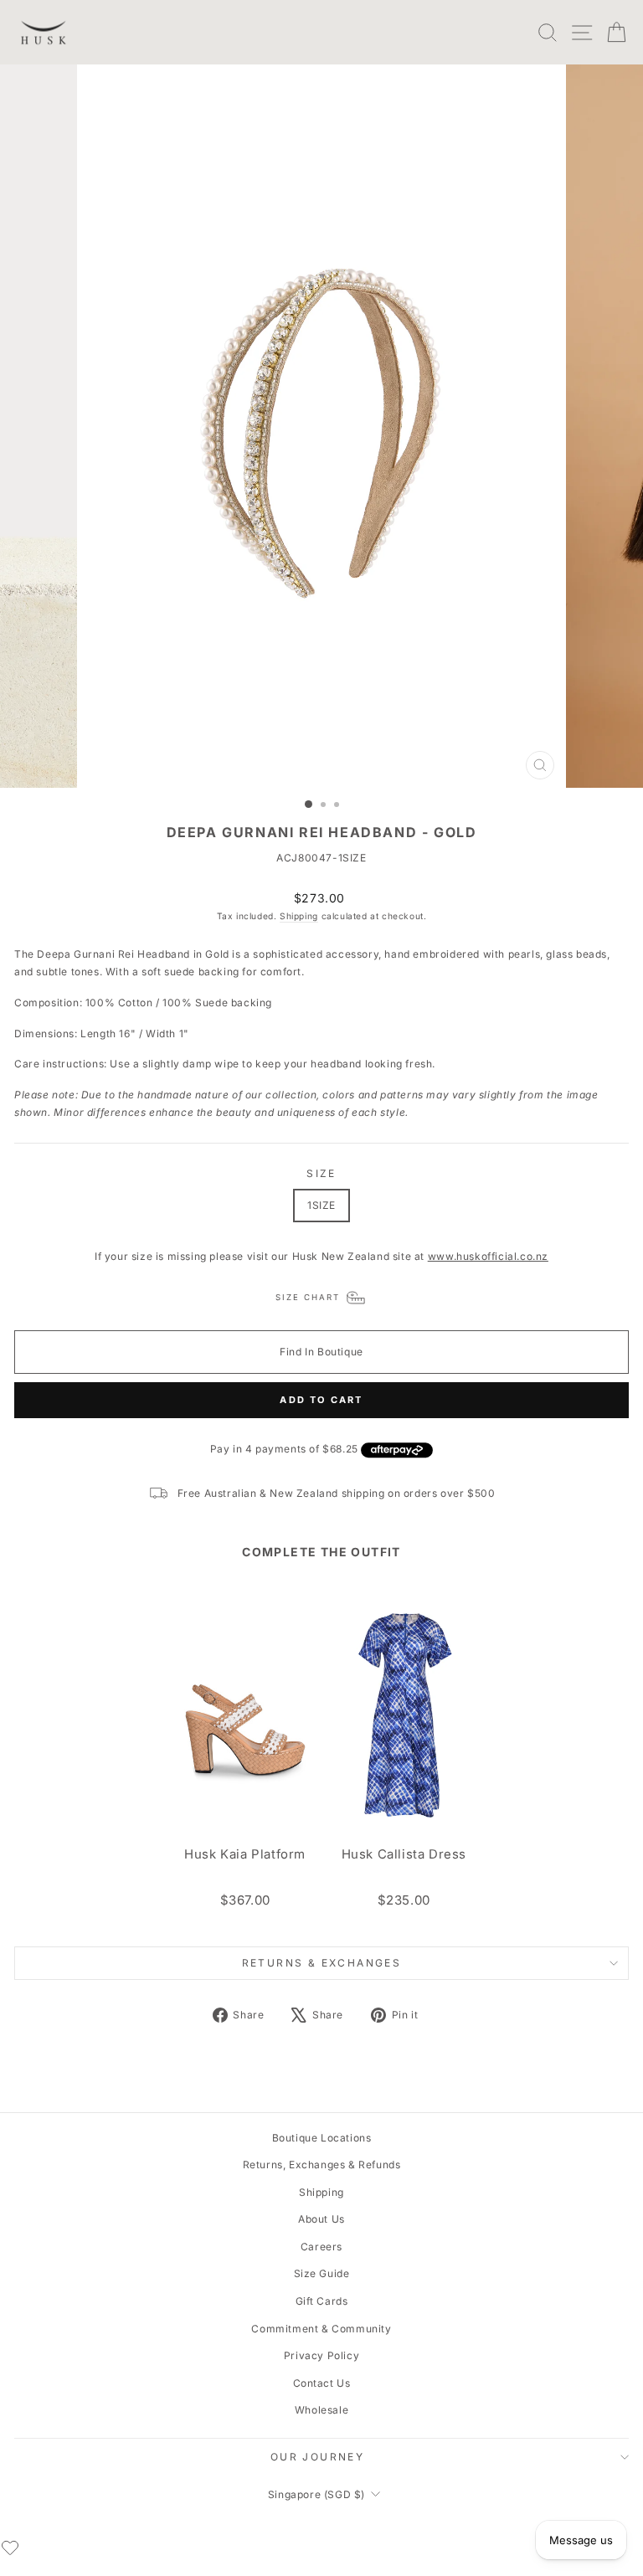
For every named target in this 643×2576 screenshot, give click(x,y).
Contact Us (322, 2383)
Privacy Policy (321, 2355)
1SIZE (321, 1205)
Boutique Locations (322, 2138)
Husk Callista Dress (404, 1854)
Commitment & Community (321, 2329)
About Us (321, 2219)
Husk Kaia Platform (245, 1854)
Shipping (299, 916)
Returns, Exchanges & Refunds (322, 2165)
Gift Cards (322, 2301)
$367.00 (245, 1900)
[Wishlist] (10, 2548)
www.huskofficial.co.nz (488, 1256)
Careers (321, 2247)
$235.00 (404, 1900)
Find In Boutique (321, 1352)
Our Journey (317, 2457)
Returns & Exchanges (322, 1963)
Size (321, 1173)
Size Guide (322, 2273)
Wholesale (321, 2410)
